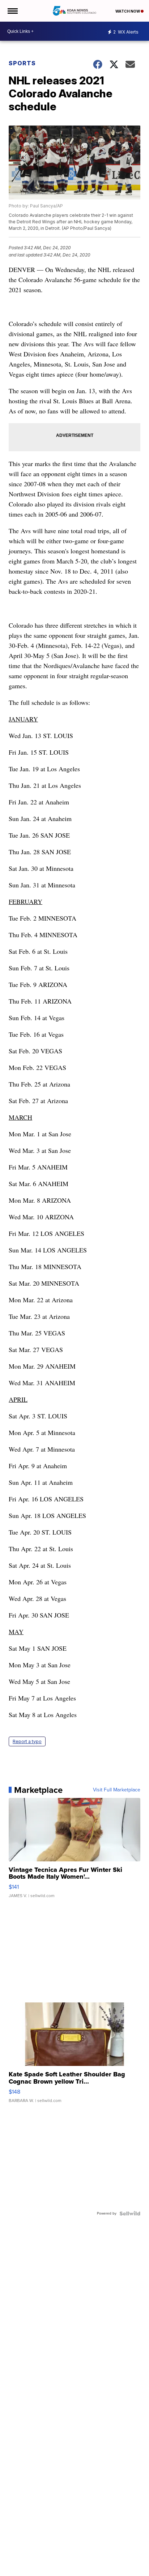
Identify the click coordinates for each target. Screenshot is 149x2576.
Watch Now (128, 11)
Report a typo (27, 1741)
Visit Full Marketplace (117, 1790)
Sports (22, 63)
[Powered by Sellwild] (130, 2213)
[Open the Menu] (12, 11)
